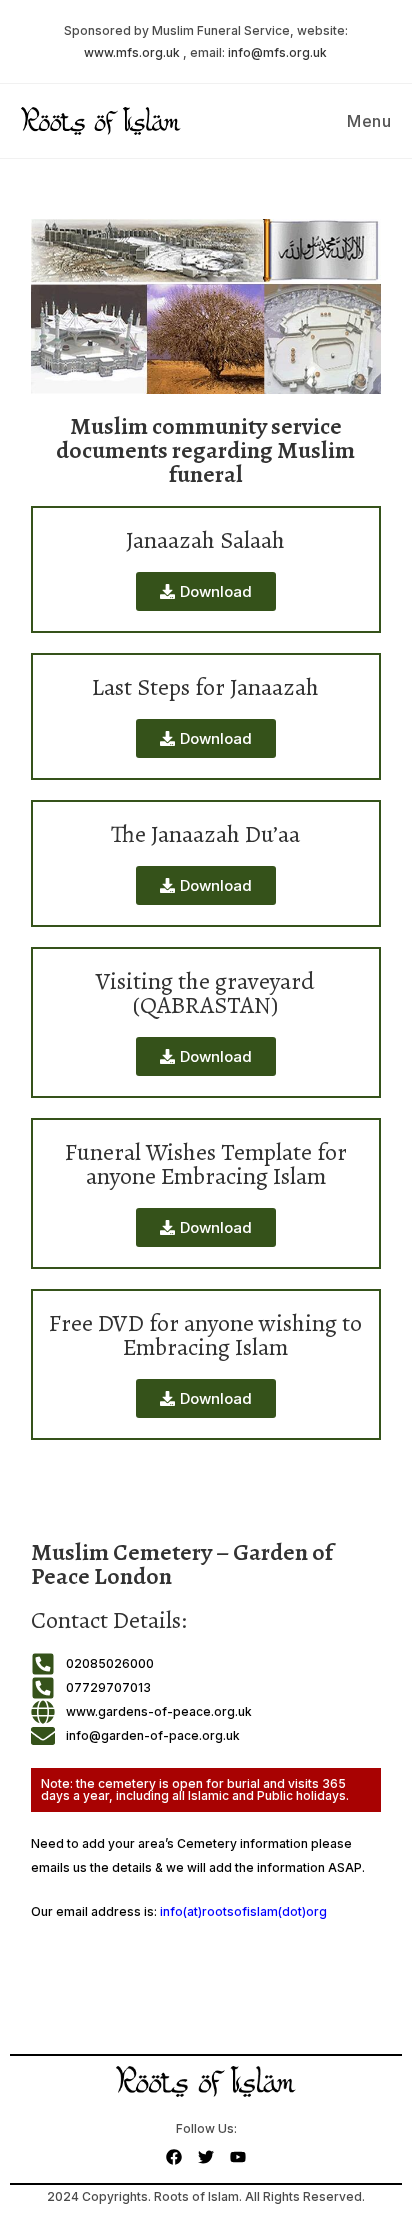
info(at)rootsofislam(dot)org (243, 1911)
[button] (206, 885)
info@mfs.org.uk (277, 52)
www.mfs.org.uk (132, 52)
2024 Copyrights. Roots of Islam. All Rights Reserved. (206, 2196)
